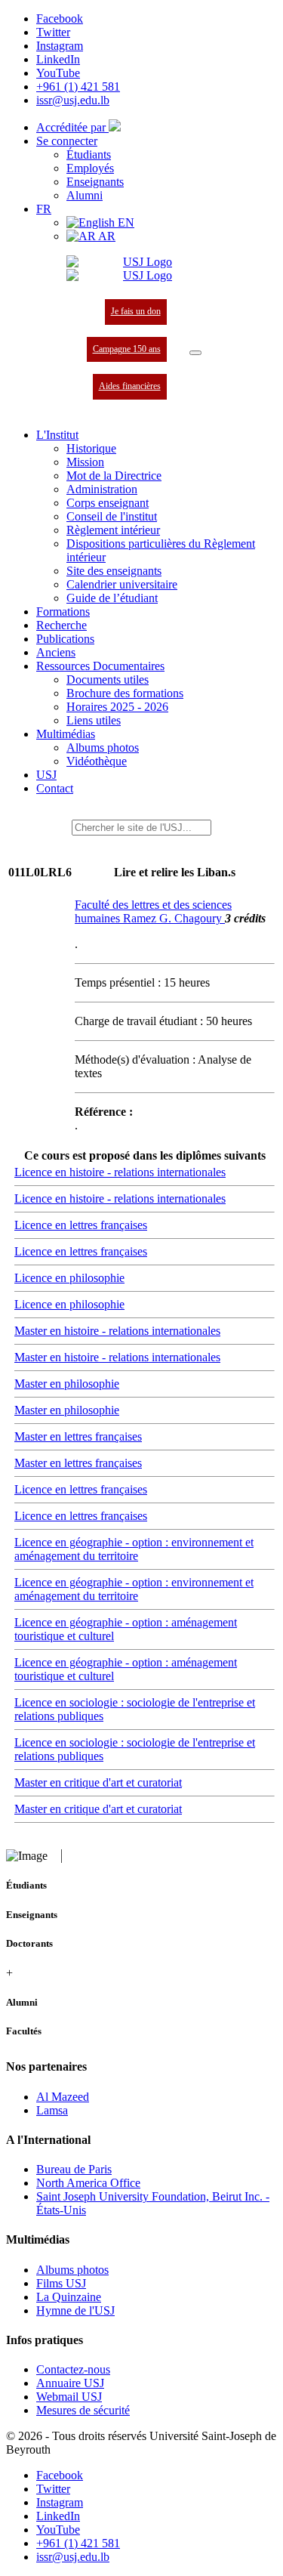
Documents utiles (108, 680)
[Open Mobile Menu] (195, 353)
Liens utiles (94, 720)
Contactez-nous (73, 2369)
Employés (90, 168)
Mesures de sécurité (83, 2410)
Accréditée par (72, 127)
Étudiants (89, 154)
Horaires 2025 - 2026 (117, 707)
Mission (85, 462)
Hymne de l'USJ (75, 2310)
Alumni (85, 195)
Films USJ (61, 2283)
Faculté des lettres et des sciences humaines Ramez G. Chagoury (153, 911)
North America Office (88, 2183)
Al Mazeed (63, 2097)
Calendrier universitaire (122, 584)
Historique (91, 448)
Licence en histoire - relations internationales (120, 1172)
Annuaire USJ (70, 2383)
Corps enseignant (108, 503)
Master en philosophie (67, 1384)
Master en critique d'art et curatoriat (98, 1782)
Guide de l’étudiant (112, 598)
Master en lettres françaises (78, 1436)
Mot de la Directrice (114, 476)
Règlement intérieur (113, 530)
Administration (102, 489)
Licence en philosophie (69, 1278)
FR (44, 209)
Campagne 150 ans (127, 349)
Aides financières (130, 386)
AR (106, 236)
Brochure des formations (125, 693)
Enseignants (95, 182)
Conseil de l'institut (112, 516)
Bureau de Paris (74, 2169)
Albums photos (103, 747)
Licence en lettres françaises (81, 1225)
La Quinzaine (69, 2297)
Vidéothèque (97, 761)
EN (125, 222)
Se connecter (67, 141)
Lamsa (52, 2110)
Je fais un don (136, 311)
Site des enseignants (114, 571)
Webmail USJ (69, 2397)
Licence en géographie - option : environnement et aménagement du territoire (134, 1549)
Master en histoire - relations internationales (117, 1331)
